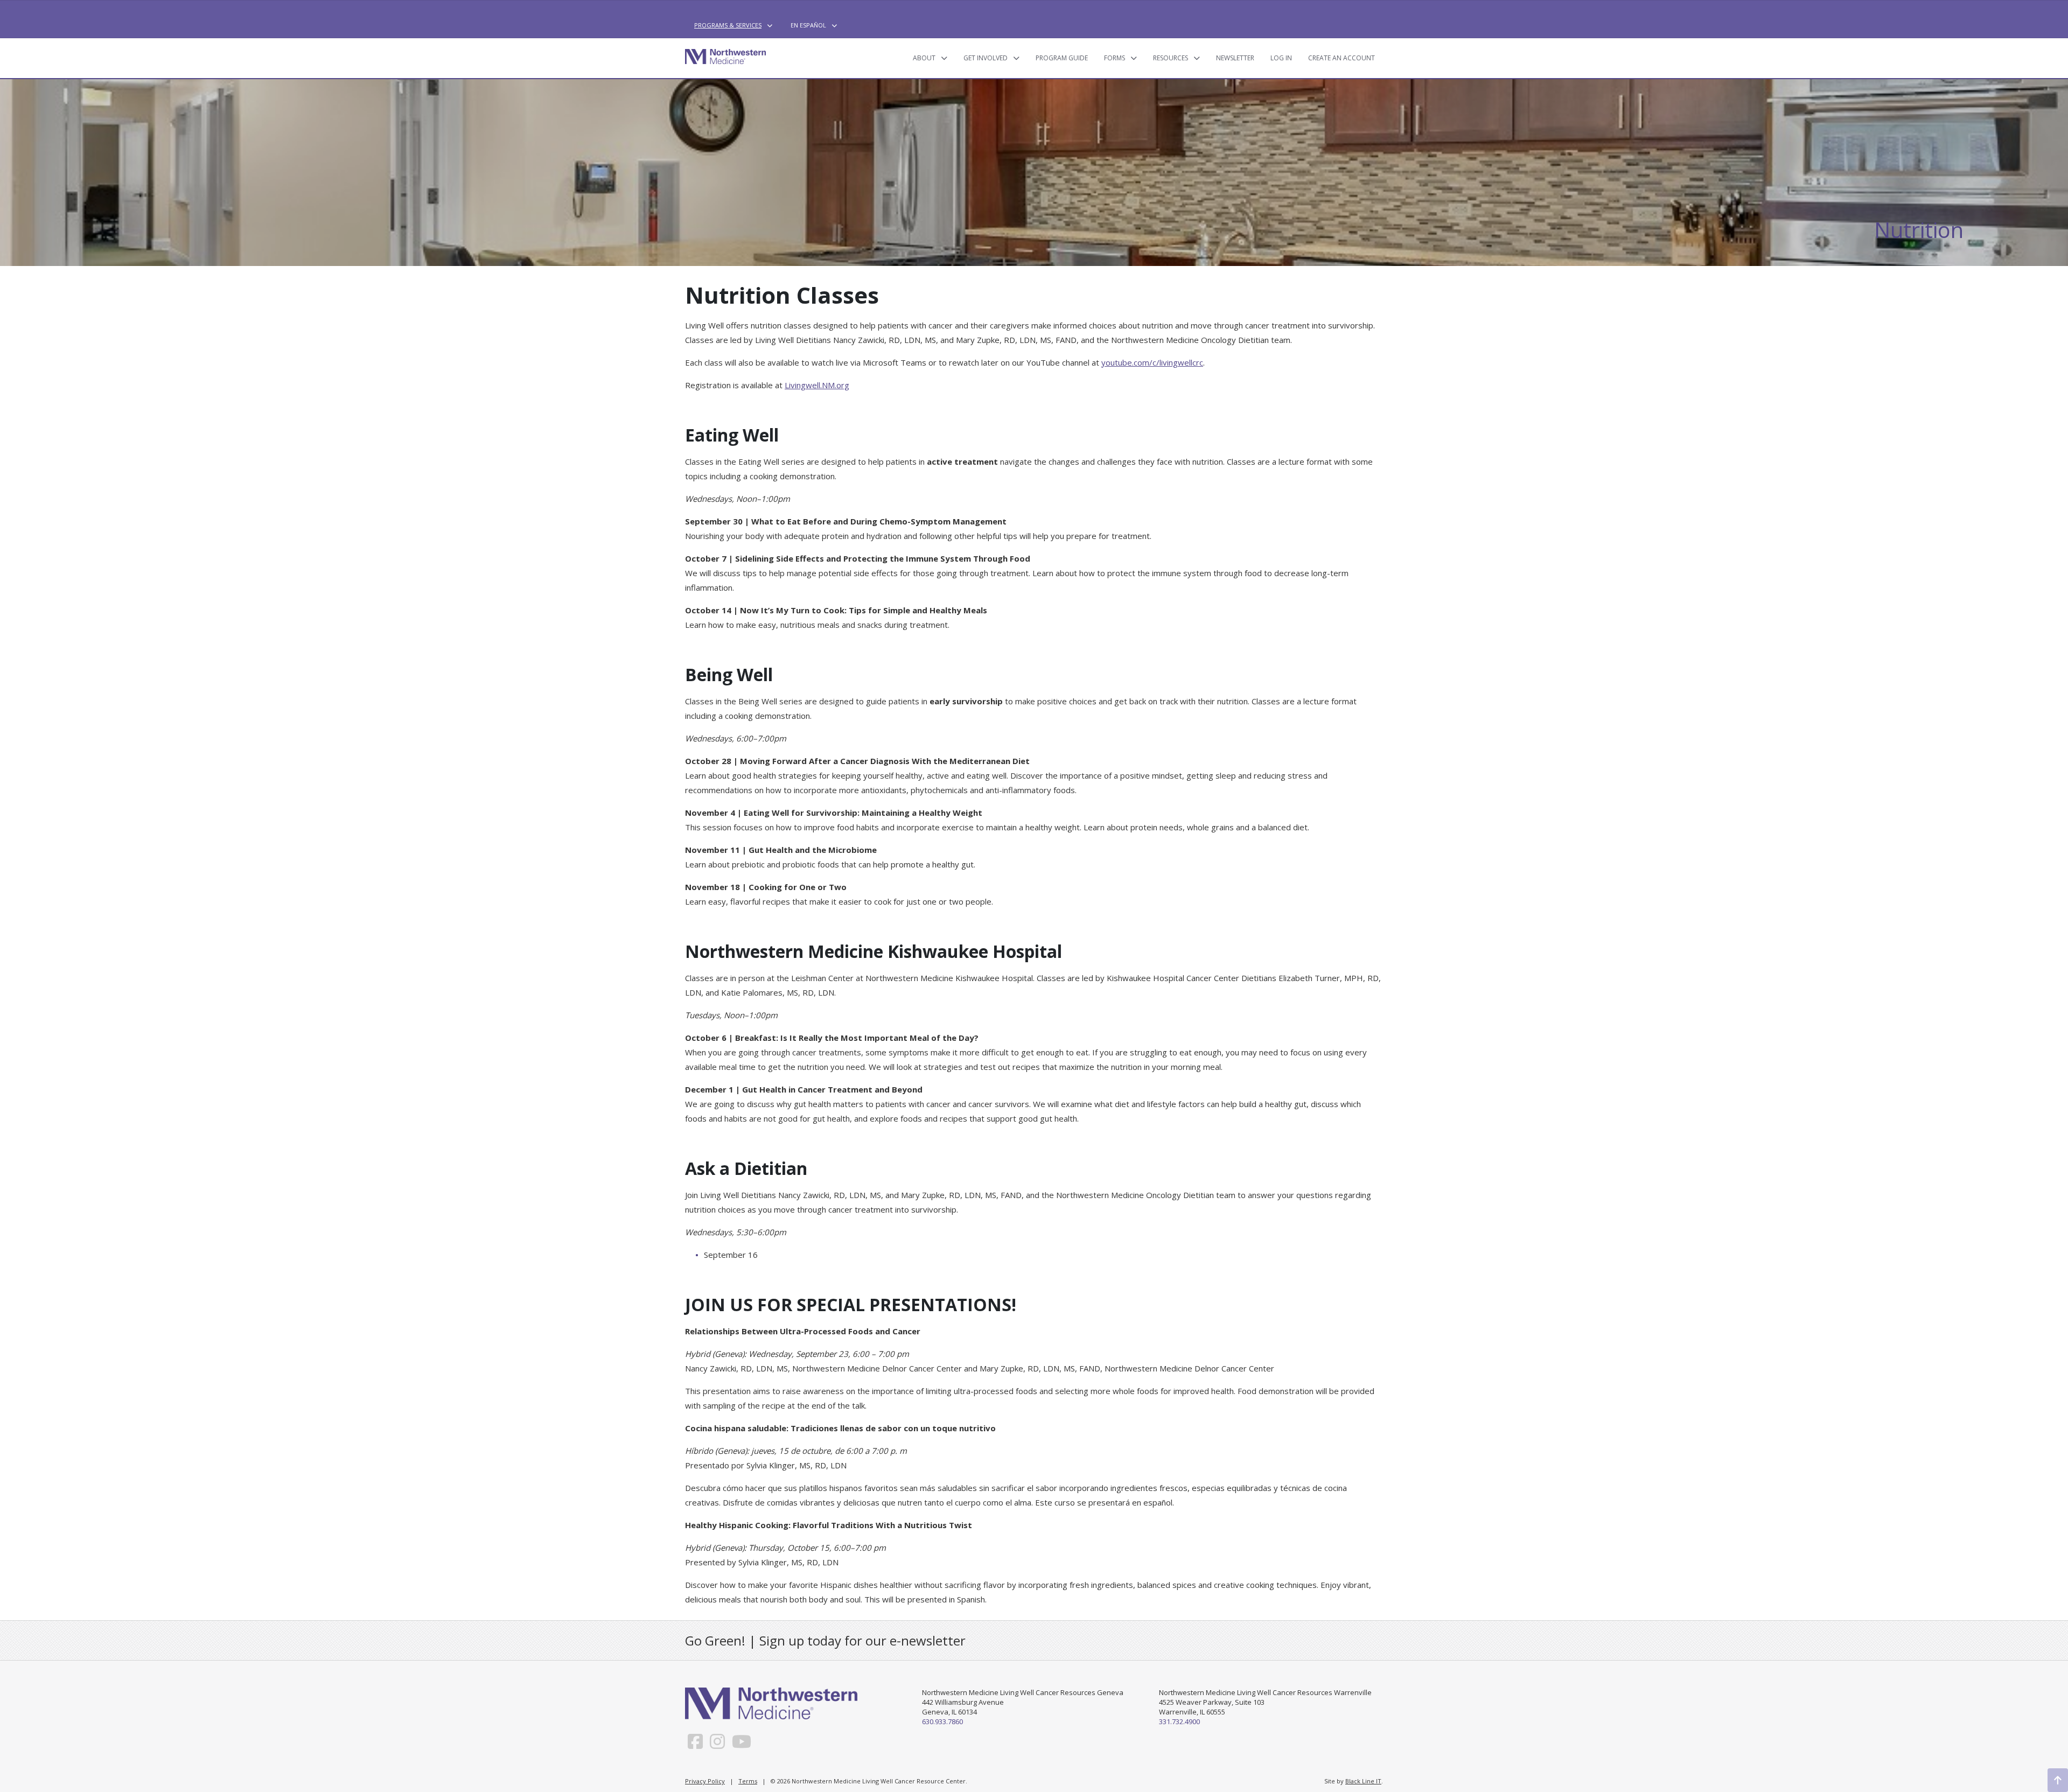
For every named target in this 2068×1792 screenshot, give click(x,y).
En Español (808, 25)
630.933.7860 (942, 1721)
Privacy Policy (705, 1781)
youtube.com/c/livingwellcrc (1152, 362)
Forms (1115, 58)
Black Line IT (1363, 1781)
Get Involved (986, 58)
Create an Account (1342, 58)
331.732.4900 (1179, 1721)
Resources (1171, 58)
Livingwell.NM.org (817, 385)
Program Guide (1062, 58)
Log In (1281, 58)
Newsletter (1235, 58)
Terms (748, 1781)
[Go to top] (2058, 1780)
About (924, 58)
